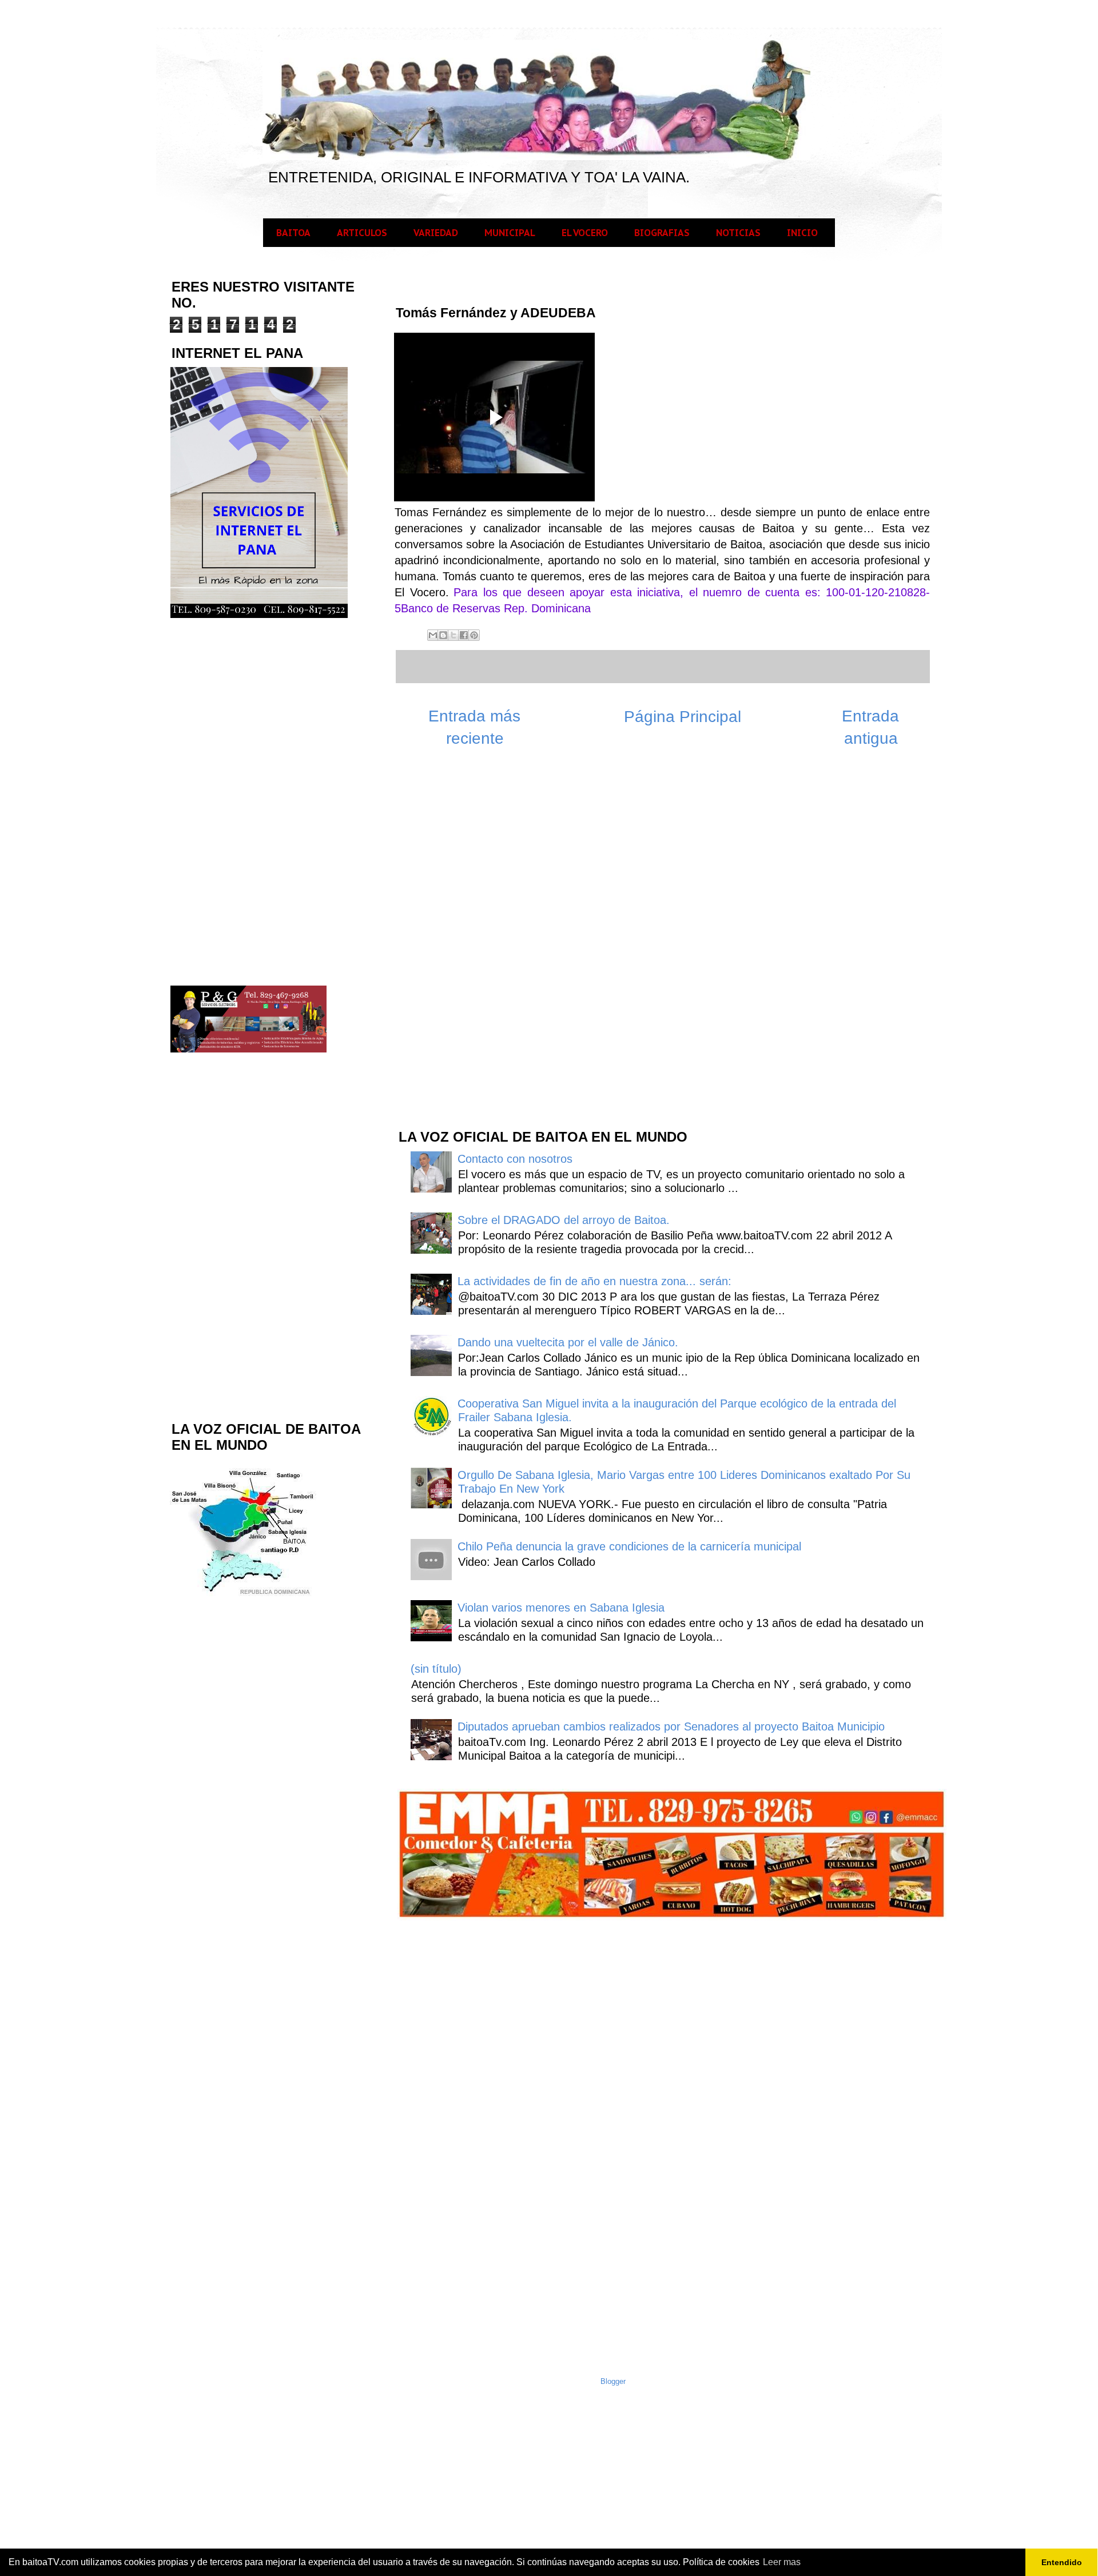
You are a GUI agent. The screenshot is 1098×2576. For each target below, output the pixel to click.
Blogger (613, 2381)
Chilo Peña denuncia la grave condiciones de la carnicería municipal (629, 1546)
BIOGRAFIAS (662, 233)
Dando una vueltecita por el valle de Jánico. (568, 1342)
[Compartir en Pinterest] (474, 635)
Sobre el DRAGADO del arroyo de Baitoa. (564, 1220)
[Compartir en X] (453, 635)
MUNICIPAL (510, 233)
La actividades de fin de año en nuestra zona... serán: (594, 1281)
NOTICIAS (738, 233)
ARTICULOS (362, 233)
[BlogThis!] (443, 635)
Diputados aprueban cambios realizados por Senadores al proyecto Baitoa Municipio (671, 1726)
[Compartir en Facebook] (464, 635)
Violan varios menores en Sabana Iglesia (561, 1608)
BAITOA (293, 233)
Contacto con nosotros (515, 1159)
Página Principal (683, 717)
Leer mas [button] (782, 2562)
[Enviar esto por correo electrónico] (433, 635)
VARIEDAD (436, 233)
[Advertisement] (483, 936)
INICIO (802, 233)
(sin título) (436, 1669)
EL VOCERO (585, 233)
